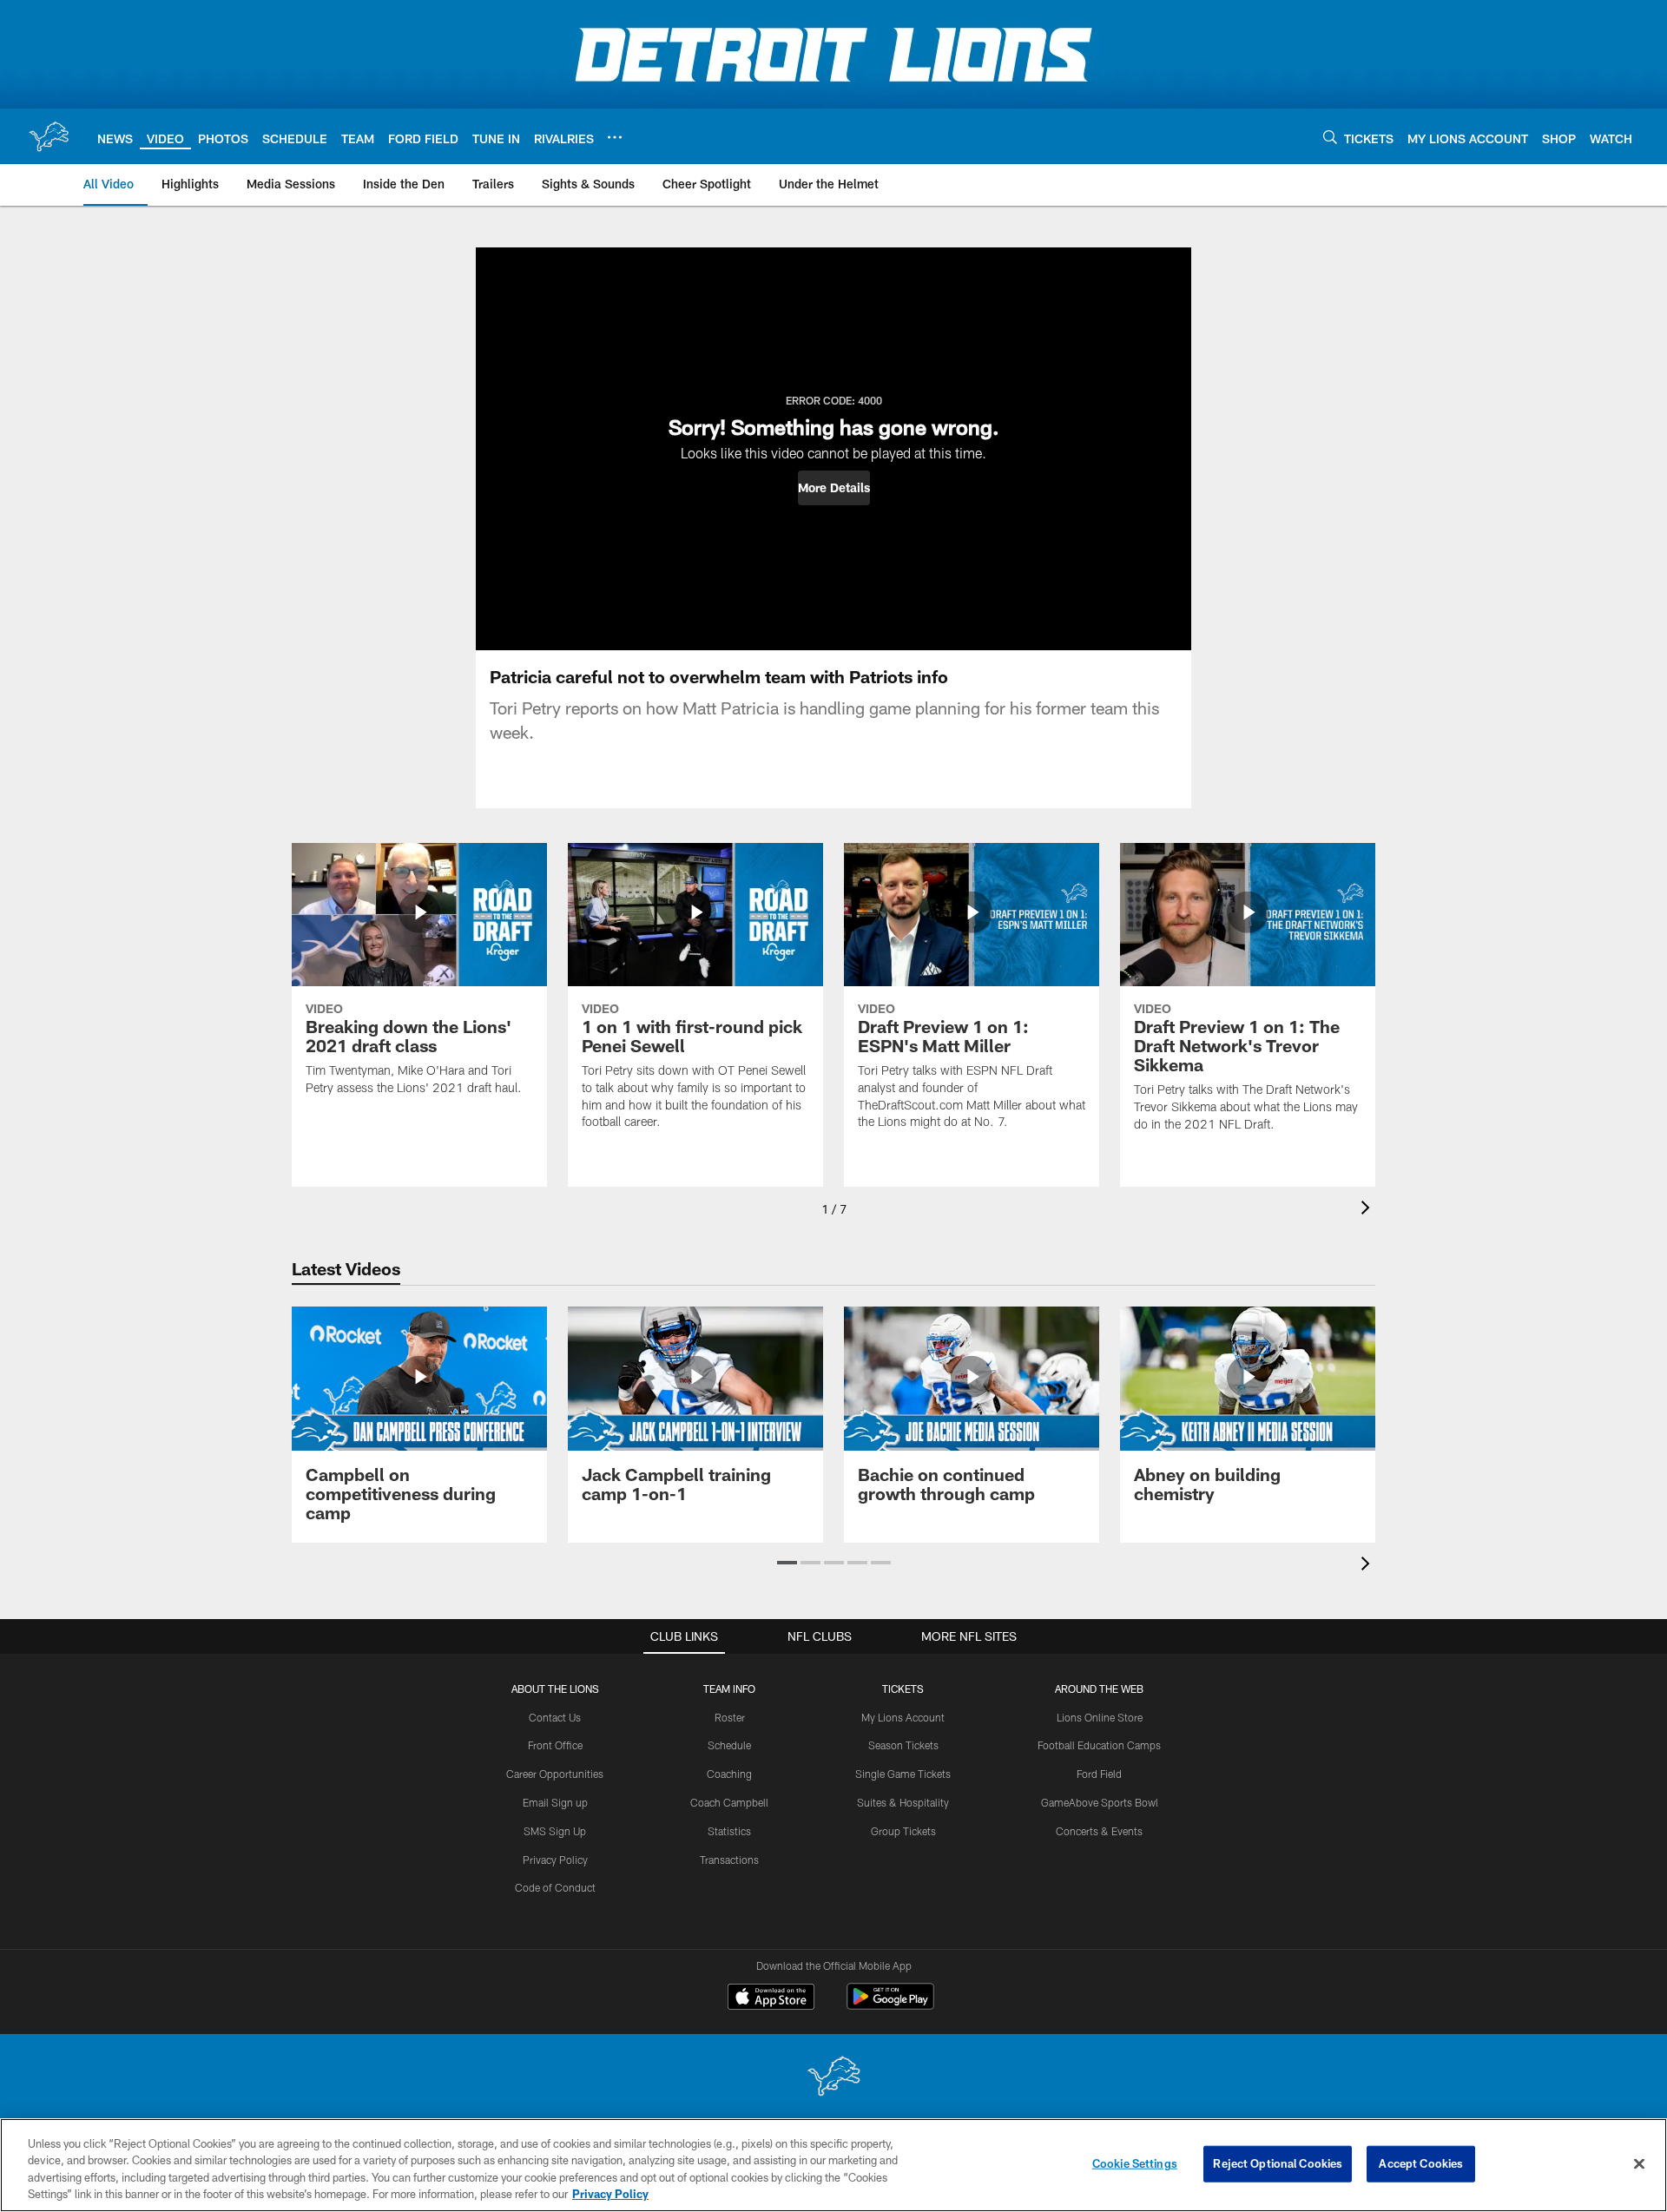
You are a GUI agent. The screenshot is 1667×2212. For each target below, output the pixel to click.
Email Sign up (555, 1802)
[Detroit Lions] (833, 2078)
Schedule (729, 1745)
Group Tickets (903, 1831)
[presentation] (1368, 1210)
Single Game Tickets (903, 1774)
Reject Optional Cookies (1278, 2163)
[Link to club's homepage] (49, 136)
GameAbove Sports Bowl (1100, 1802)
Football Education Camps (1099, 1745)
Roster (730, 1717)
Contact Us (555, 1717)
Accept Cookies (1421, 2163)
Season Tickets (903, 1745)
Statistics (729, 1831)
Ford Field (1099, 1774)
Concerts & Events (1099, 1831)
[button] (834, 488)
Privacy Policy (555, 1860)
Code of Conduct (555, 1887)
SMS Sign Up (555, 1831)
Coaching (729, 1774)
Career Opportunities (555, 1774)
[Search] (1330, 137)
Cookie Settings (1135, 2163)
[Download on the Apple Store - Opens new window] (771, 1998)
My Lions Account (903, 1717)
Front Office (555, 1745)
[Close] (1639, 2163)
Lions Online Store (1100, 1717)
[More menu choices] (615, 137)
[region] (833, 2165)
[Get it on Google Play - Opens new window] (890, 2005)
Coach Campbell (729, 1802)
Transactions (729, 1860)
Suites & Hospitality (903, 1802)
